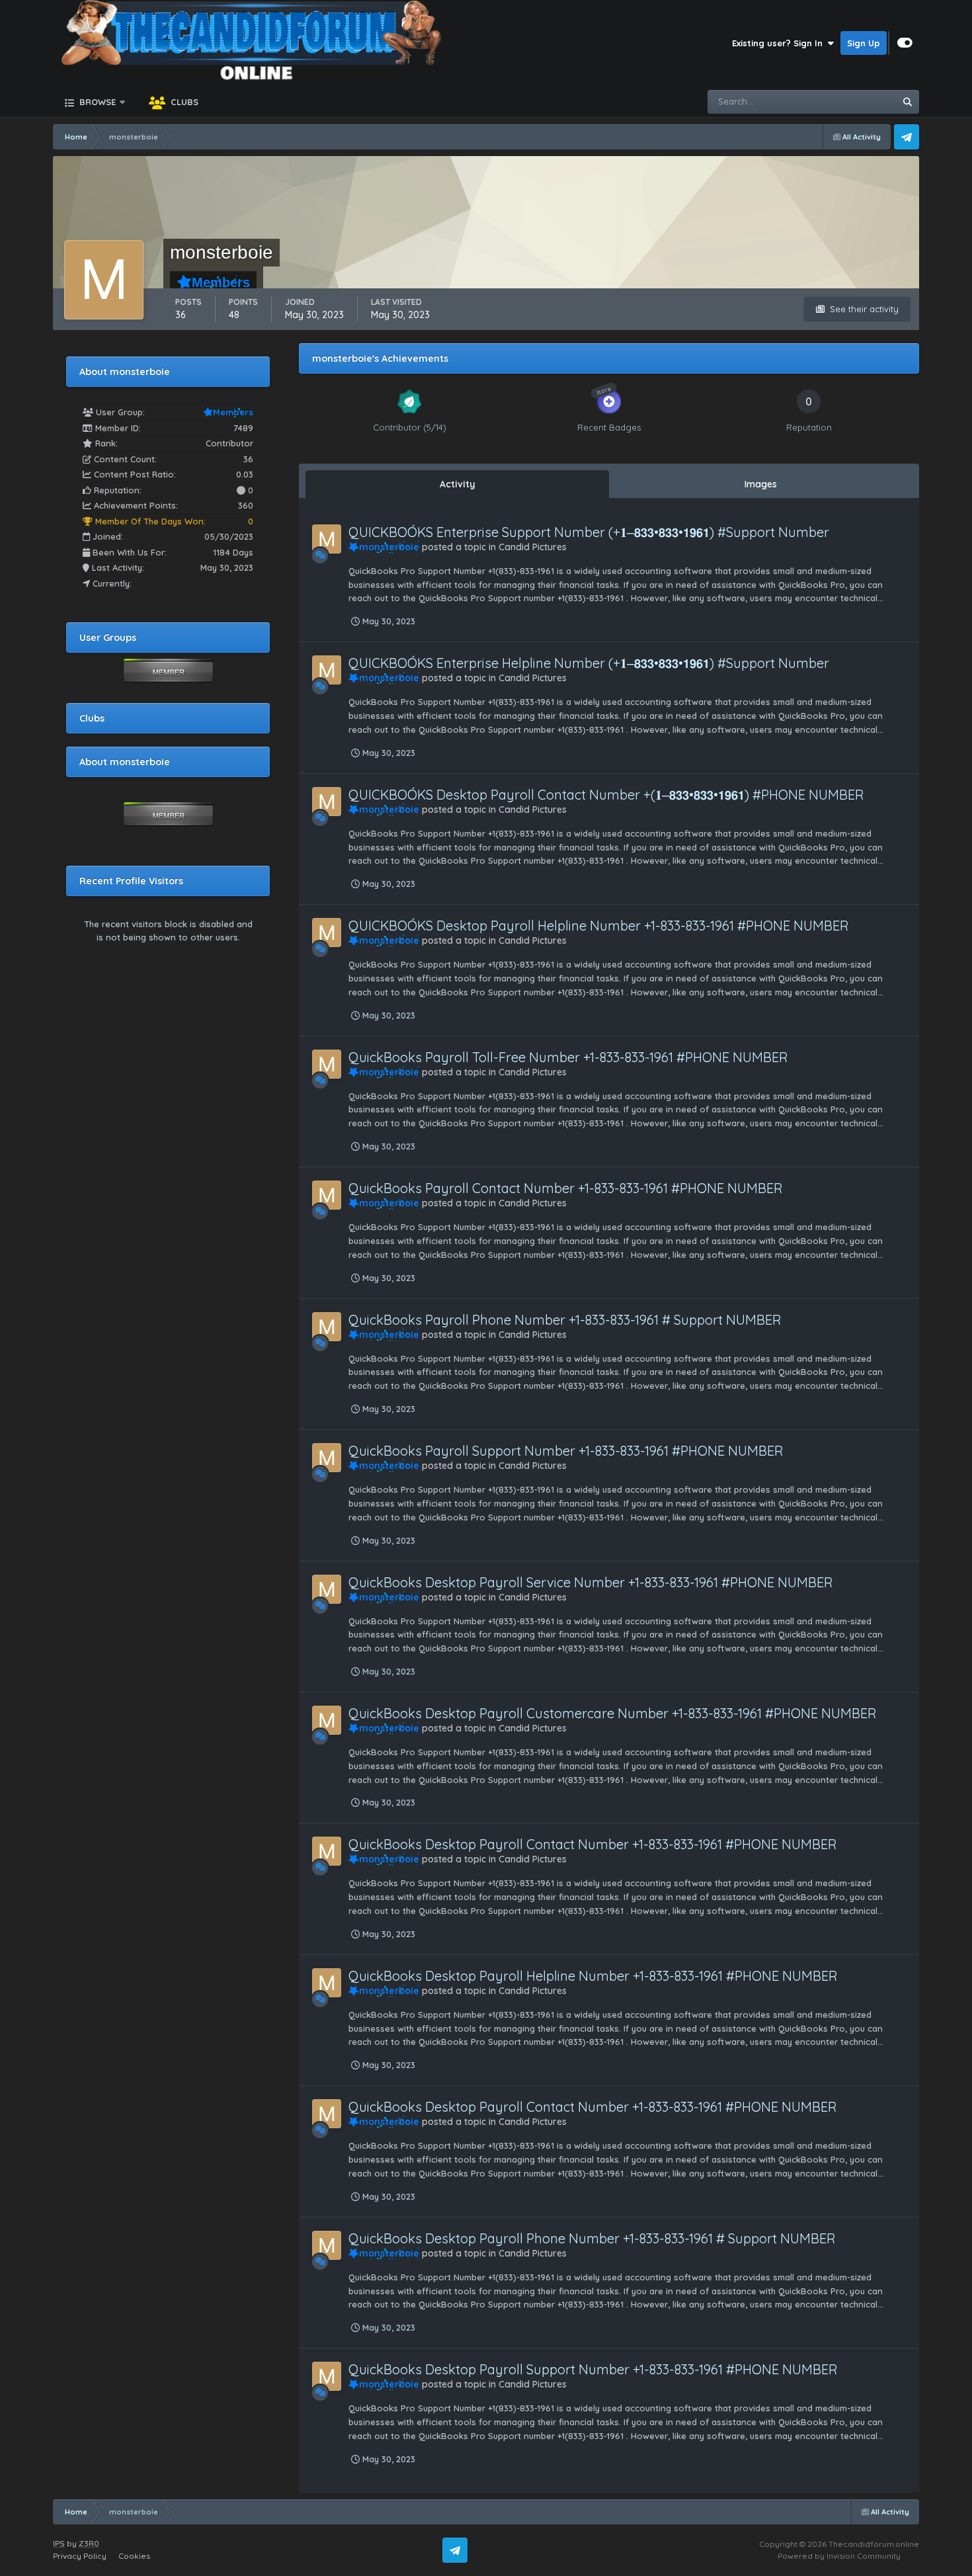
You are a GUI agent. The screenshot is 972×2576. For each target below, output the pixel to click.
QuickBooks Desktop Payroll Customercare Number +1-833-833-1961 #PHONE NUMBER (613, 1713)
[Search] (907, 102)
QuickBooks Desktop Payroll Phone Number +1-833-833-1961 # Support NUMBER (592, 2238)
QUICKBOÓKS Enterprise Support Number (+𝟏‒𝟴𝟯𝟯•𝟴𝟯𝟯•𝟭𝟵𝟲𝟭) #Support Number (589, 532)
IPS (59, 2543)
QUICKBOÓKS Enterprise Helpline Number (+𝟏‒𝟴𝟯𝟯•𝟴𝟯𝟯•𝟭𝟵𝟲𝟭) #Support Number (589, 663)
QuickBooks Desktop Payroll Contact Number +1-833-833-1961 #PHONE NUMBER (593, 1844)
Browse (96, 102)
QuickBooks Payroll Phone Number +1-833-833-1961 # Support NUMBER (565, 1320)
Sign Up (864, 43)
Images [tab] (761, 484)
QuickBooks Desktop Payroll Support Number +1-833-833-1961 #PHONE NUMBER (593, 2369)
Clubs (183, 102)
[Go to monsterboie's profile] (327, 539)
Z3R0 (89, 2543)
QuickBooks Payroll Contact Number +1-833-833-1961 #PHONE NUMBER (566, 1188)
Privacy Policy (80, 2556)
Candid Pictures (533, 547)
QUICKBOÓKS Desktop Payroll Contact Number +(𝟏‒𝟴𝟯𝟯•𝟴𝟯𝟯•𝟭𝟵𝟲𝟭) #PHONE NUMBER (606, 795)
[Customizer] (905, 43)
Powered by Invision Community (839, 2556)
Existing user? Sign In (780, 43)
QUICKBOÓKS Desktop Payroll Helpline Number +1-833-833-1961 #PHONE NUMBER (599, 926)
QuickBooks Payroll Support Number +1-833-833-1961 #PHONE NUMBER (566, 1451)
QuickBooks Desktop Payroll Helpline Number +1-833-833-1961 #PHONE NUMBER (593, 1976)
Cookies (134, 2556)
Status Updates (846, 102)
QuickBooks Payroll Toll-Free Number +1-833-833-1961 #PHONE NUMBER (568, 1057)
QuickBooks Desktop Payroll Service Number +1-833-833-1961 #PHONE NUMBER (591, 1582)
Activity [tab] (458, 484)
